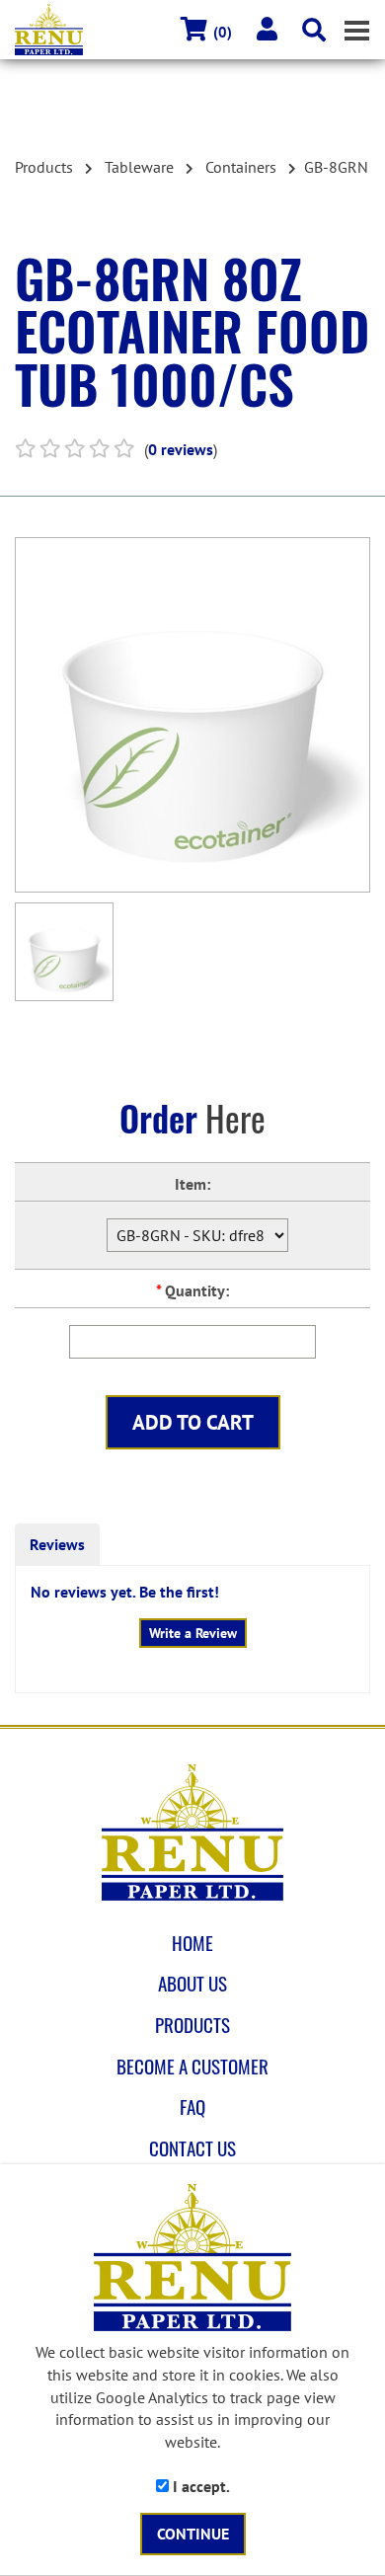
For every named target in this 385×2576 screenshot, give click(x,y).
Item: (192, 1184)
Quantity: (192, 1290)
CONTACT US (192, 2148)
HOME (192, 1943)
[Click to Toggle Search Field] (314, 30)
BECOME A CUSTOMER (192, 2067)
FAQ (192, 2107)
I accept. (199, 2486)
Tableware (139, 167)
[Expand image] (192, 715)
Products (44, 167)
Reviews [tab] (57, 1544)
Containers (241, 167)
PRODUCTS (192, 2025)
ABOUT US (192, 1984)
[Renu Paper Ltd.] (192, 1833)
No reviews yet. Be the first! (125, 1592)
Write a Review (193, 1633)
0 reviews (181, 449)
